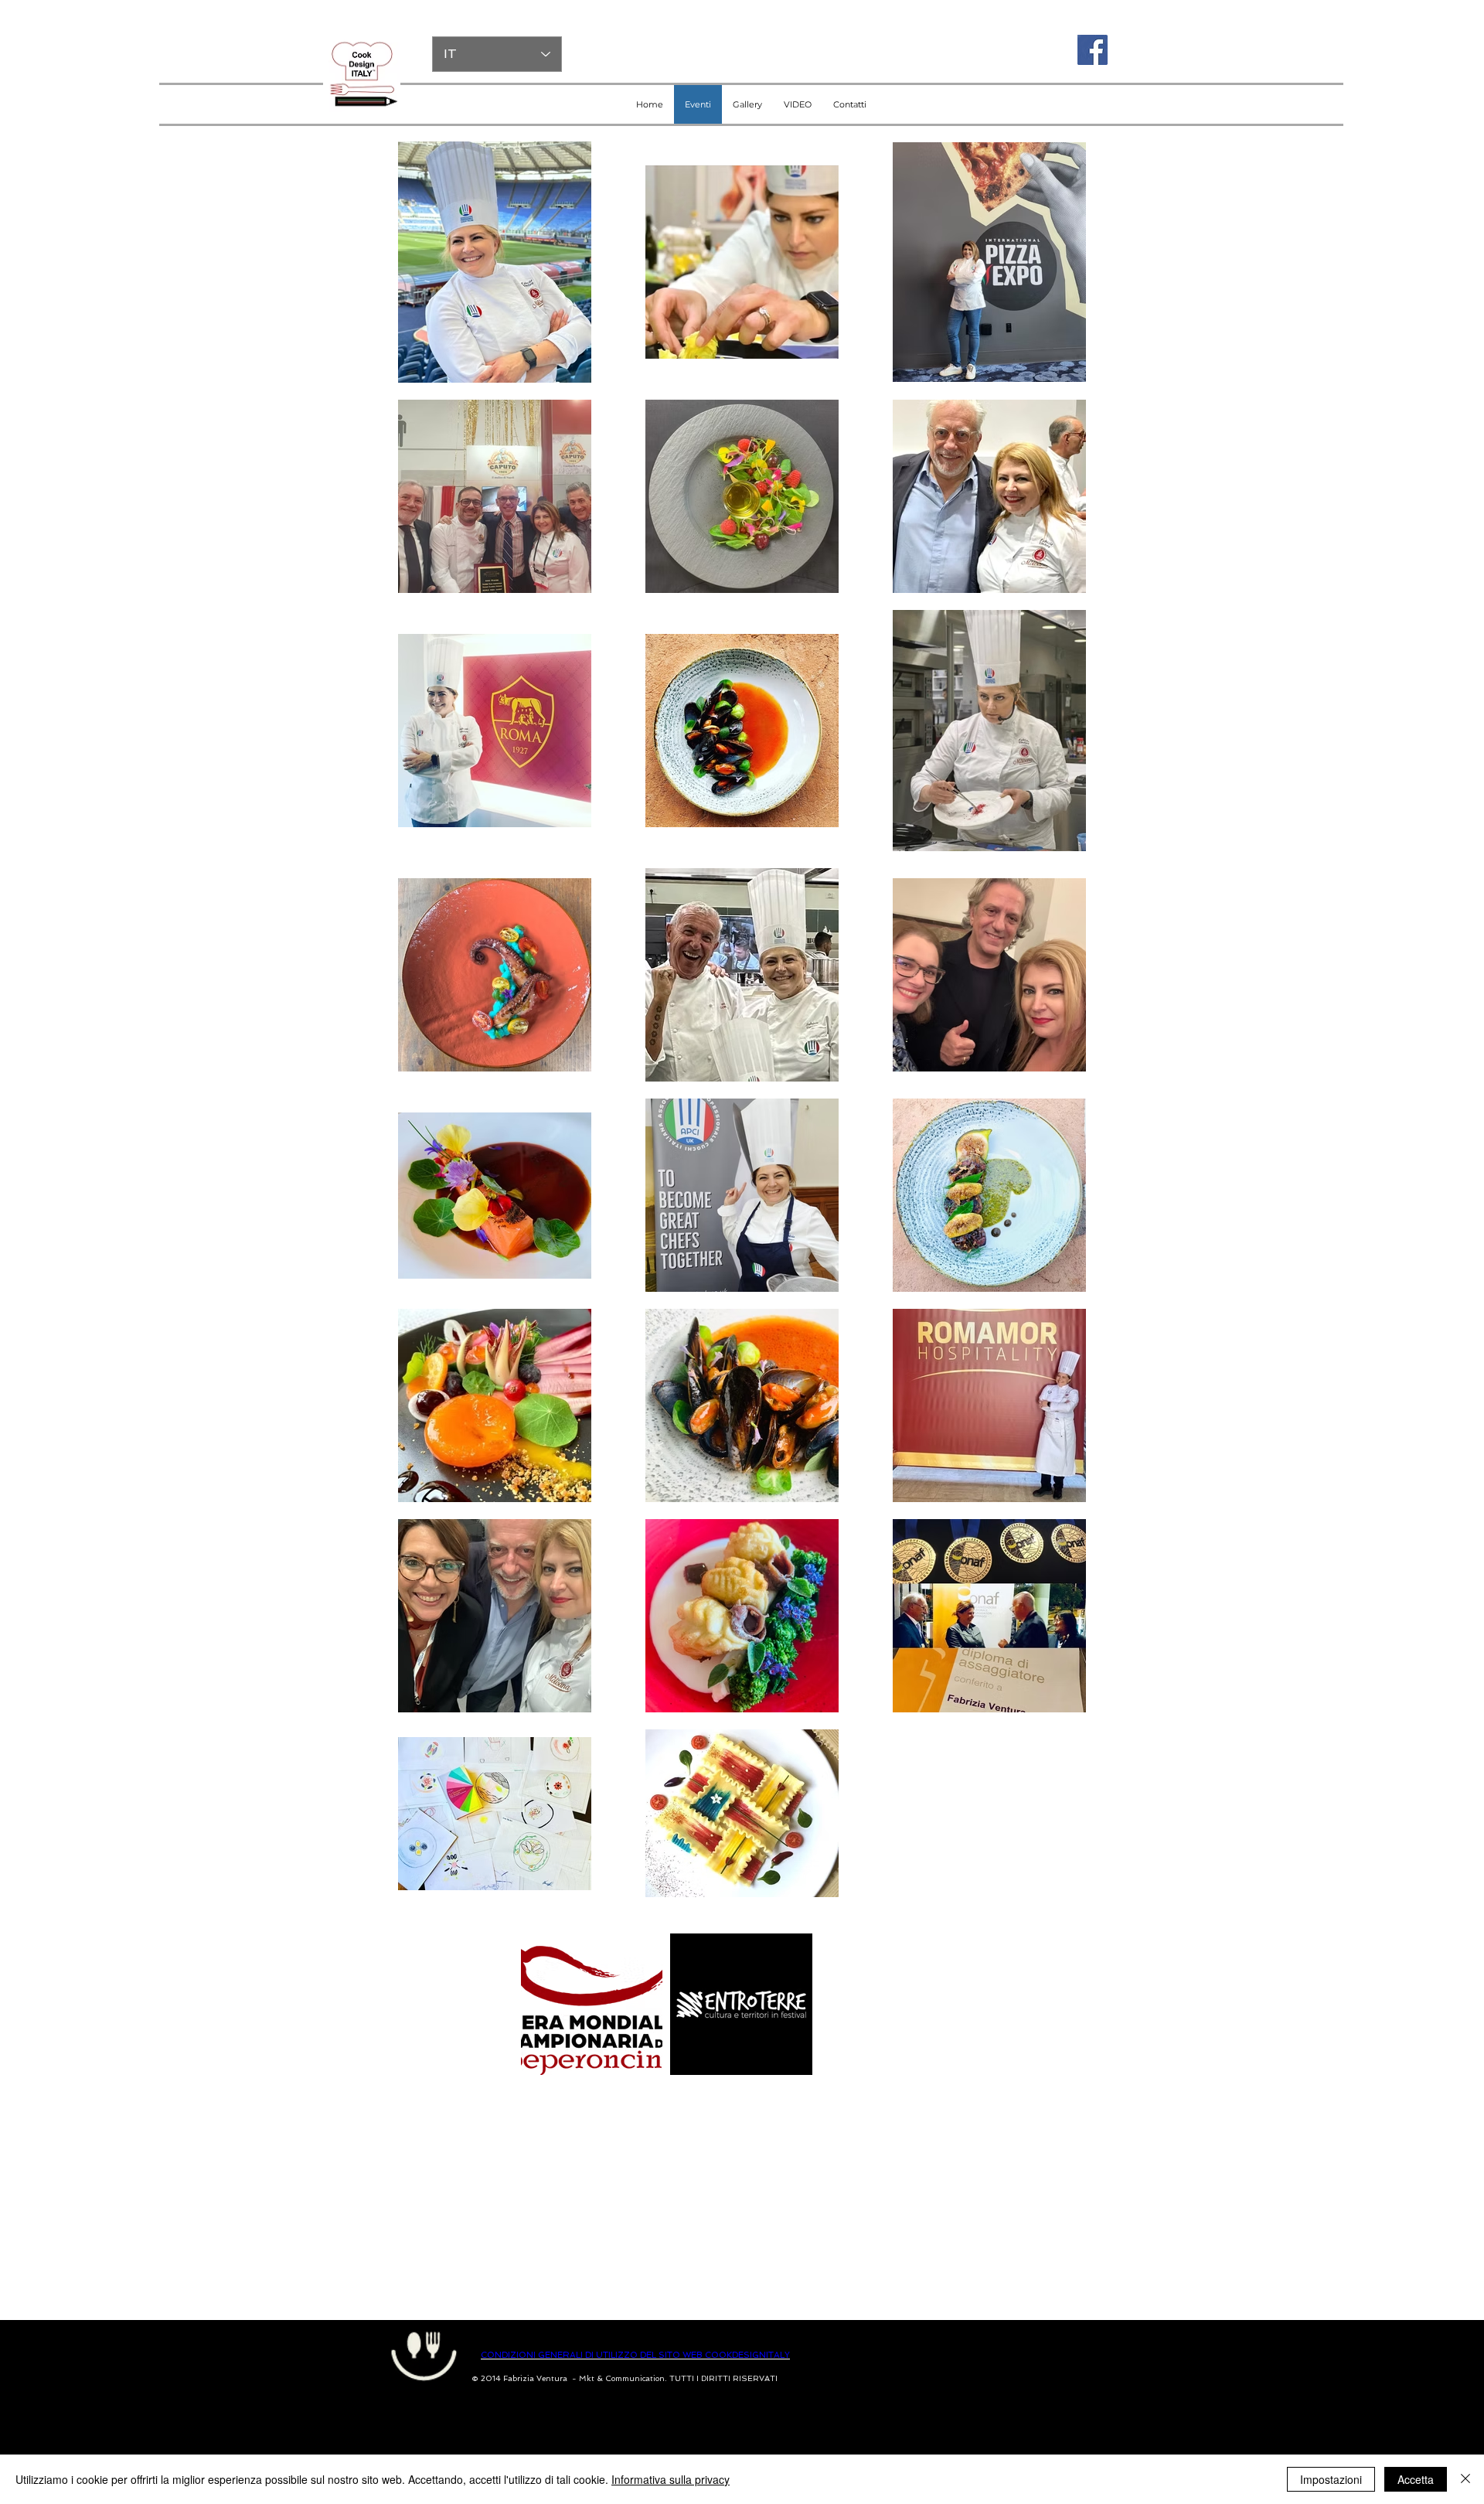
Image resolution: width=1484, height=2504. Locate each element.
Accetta (1416, 2479)
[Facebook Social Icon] (1093, 50)
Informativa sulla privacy (671, 2479)
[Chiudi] (1465, 2479)
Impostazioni (1331, 2479)
